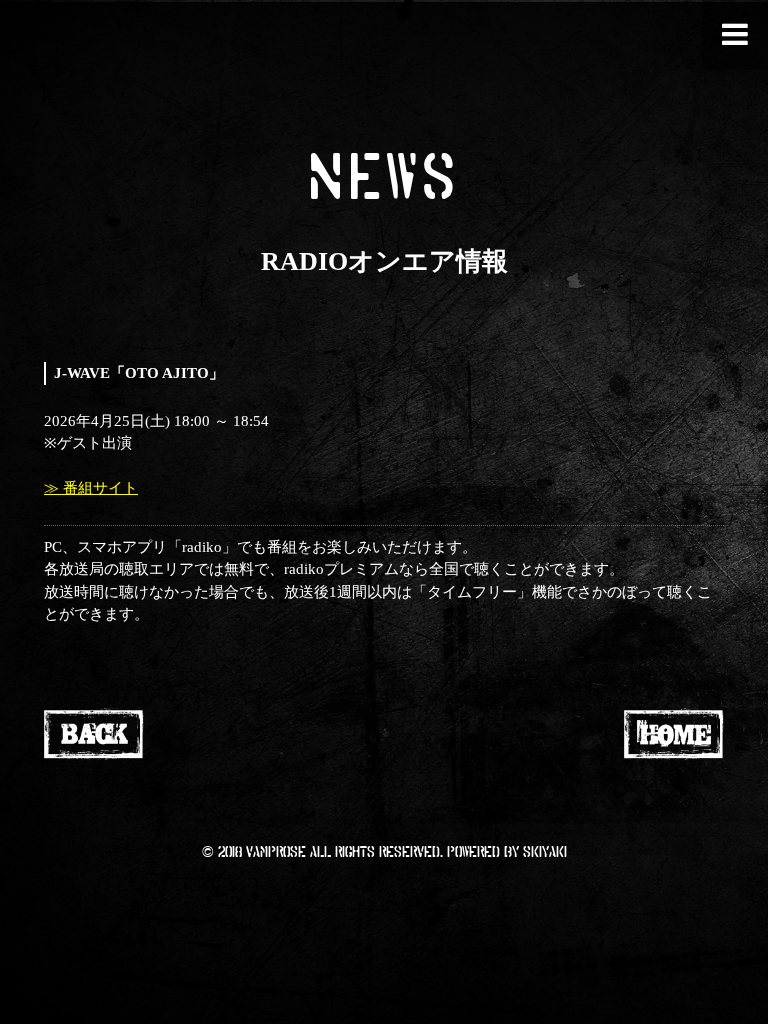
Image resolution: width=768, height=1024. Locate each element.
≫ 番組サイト (91, 488)
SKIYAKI (545, 851)
